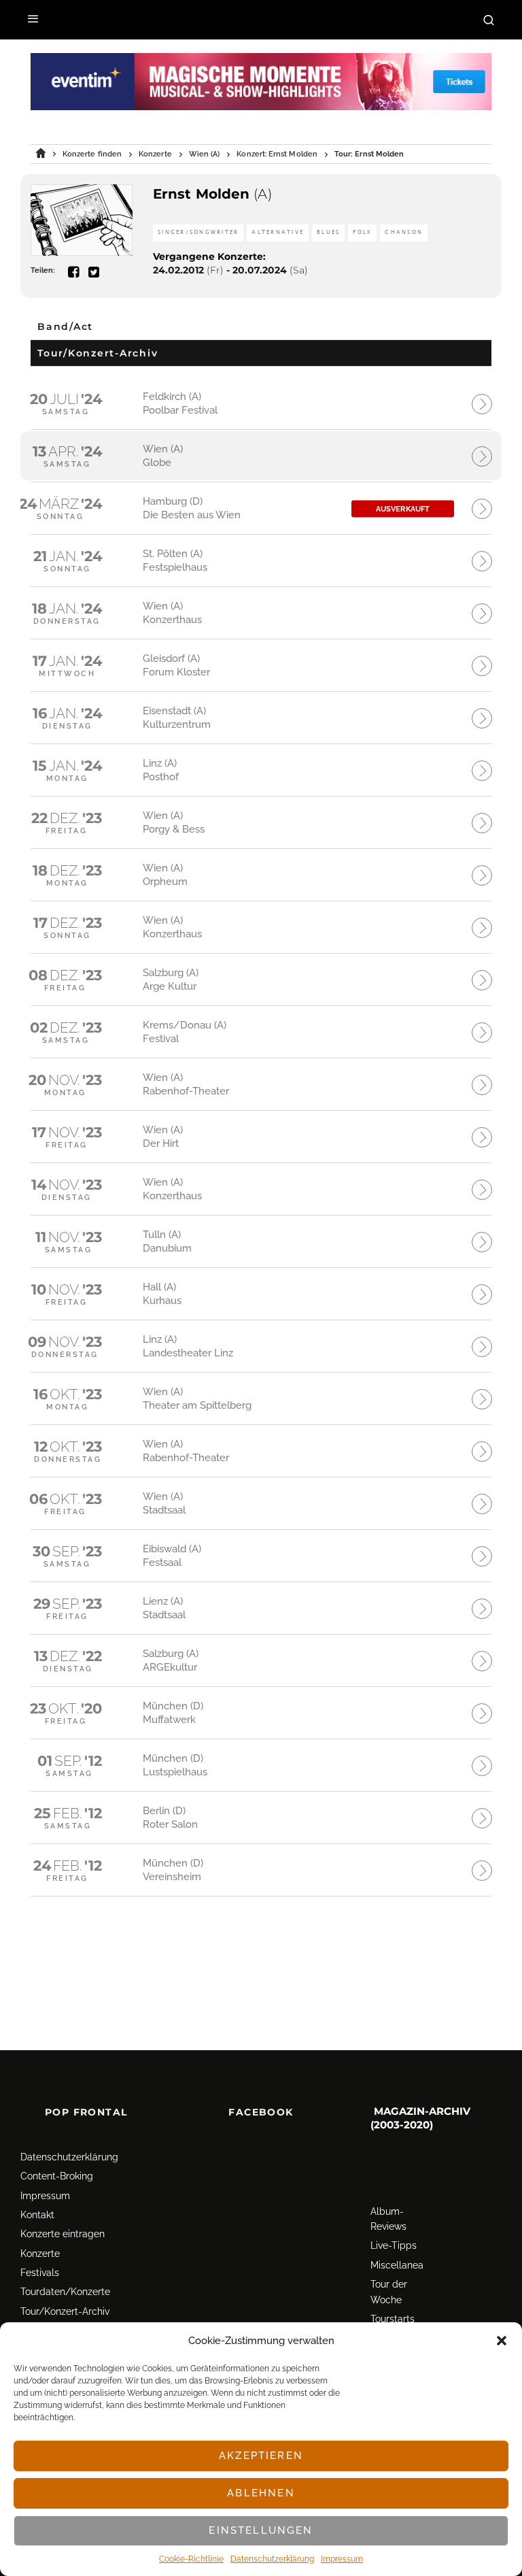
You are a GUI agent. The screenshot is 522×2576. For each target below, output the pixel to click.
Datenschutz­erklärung (272, 2559)
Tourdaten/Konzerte (65, 2292)
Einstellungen (261, 2530)
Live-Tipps (394, 2245)
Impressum (342, 2559)
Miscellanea (397, 2265)
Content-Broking (57, 2176)
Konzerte (40, 2254)
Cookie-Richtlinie (191, 2559)
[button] (502, 2341)
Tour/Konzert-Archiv (65, 2311)
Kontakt (37, 2215)
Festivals (40, 2273)
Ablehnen (261, 2493)
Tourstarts (393, 2319)
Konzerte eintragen (63, 2234)
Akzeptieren (261, 2456)
